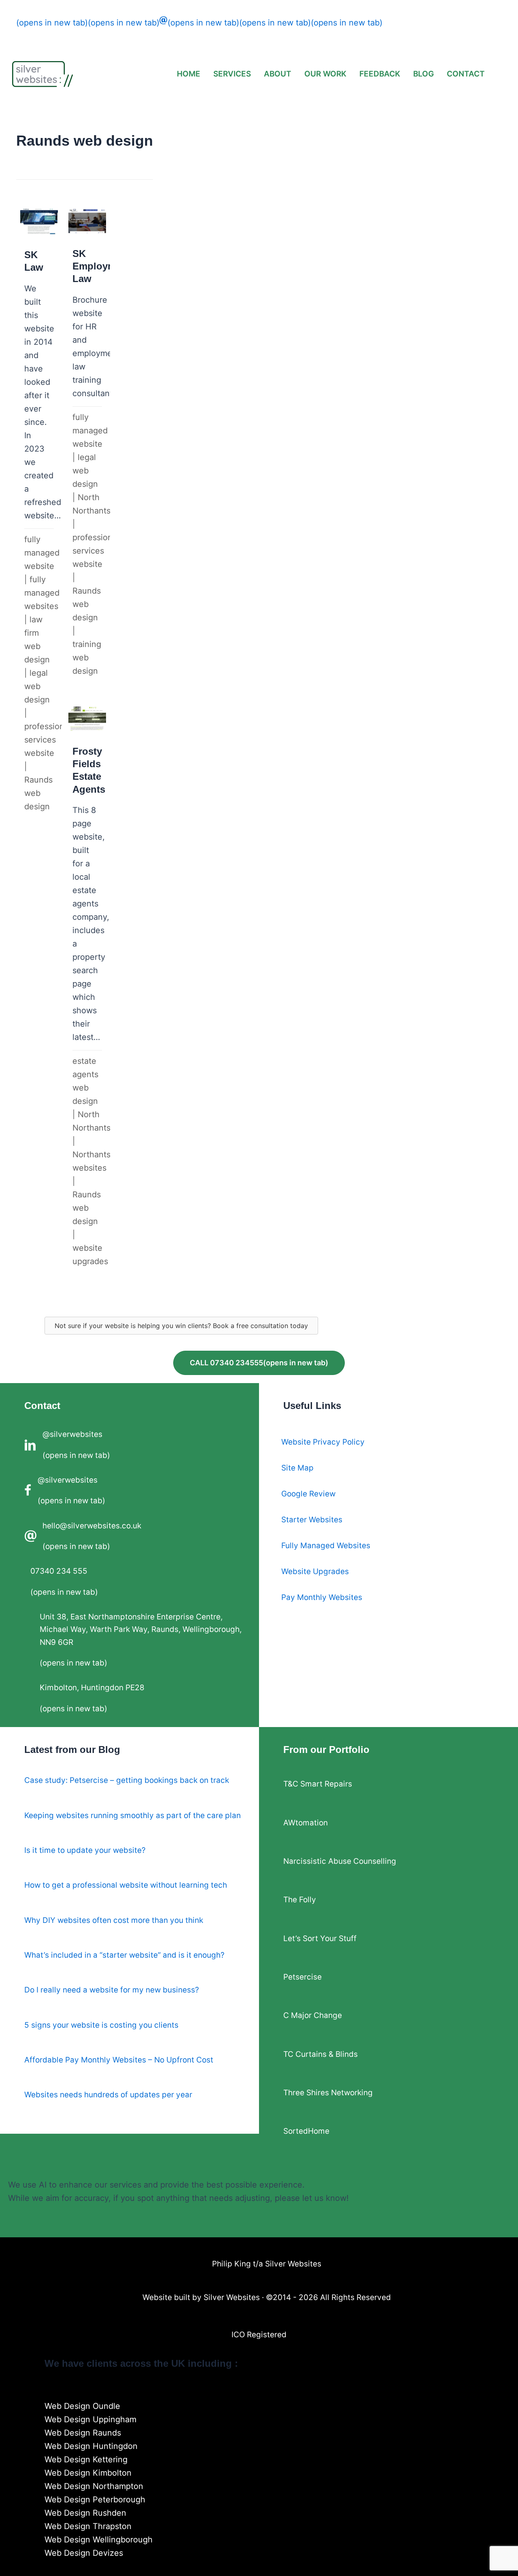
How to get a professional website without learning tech (126, 1885)
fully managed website (42, 553)
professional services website (48, 740)
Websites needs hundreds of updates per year (108, 2095)
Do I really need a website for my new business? (112, 1990)
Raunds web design (38, 793)
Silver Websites (232, 2297)
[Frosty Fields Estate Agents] (87, 989)
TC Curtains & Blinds (321, 2054)
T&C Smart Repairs (318, 1784)
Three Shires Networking (328, 2093)
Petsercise (303, 1977)
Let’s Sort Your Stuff (320, 1938)
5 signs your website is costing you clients (101, 2025)
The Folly (300, 1900)
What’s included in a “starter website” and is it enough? (124, 1955)
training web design (87, 658)
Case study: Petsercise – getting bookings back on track (127, 1780)
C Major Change (313, 2015)
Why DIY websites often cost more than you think (114, 1920)
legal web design (37, 686)
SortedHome (306, 2131)
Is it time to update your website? (85, 1850)
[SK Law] (39, 512)
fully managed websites (42, 593)
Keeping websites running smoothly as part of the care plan (133, 1815)
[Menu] (259, 2393)
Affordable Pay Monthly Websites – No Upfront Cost (119, 2060)
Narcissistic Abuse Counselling (340, 1861)
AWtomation (306, 1823)
